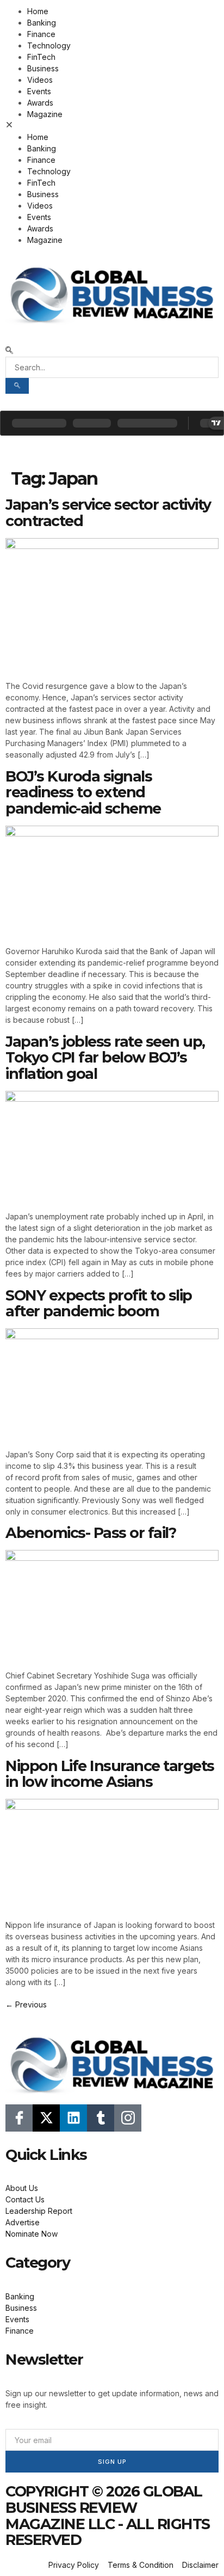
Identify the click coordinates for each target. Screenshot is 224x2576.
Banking (42, 23)
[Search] (17, 386)
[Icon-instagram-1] (128, 2118)
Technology (49, 45)
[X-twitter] (46, 2118)
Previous (26, 2004)
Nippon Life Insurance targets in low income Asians (110, 1774)
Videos (40, 80)
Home (38, 11)
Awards (40, 103)
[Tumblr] (101, 2118)
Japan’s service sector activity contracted (108, 513)
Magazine (45, 114)
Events (39, 91)
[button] (112, 126)
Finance (41, 34)
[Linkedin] (73, 2118)
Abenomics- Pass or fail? (91, 1533)
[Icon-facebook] (19, 2118)
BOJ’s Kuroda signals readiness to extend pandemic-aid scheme (83, 792)
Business (43, 68)
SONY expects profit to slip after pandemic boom (99, 1304)
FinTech (41, 57)
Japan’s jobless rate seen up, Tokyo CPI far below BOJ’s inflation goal (105, 1058)
